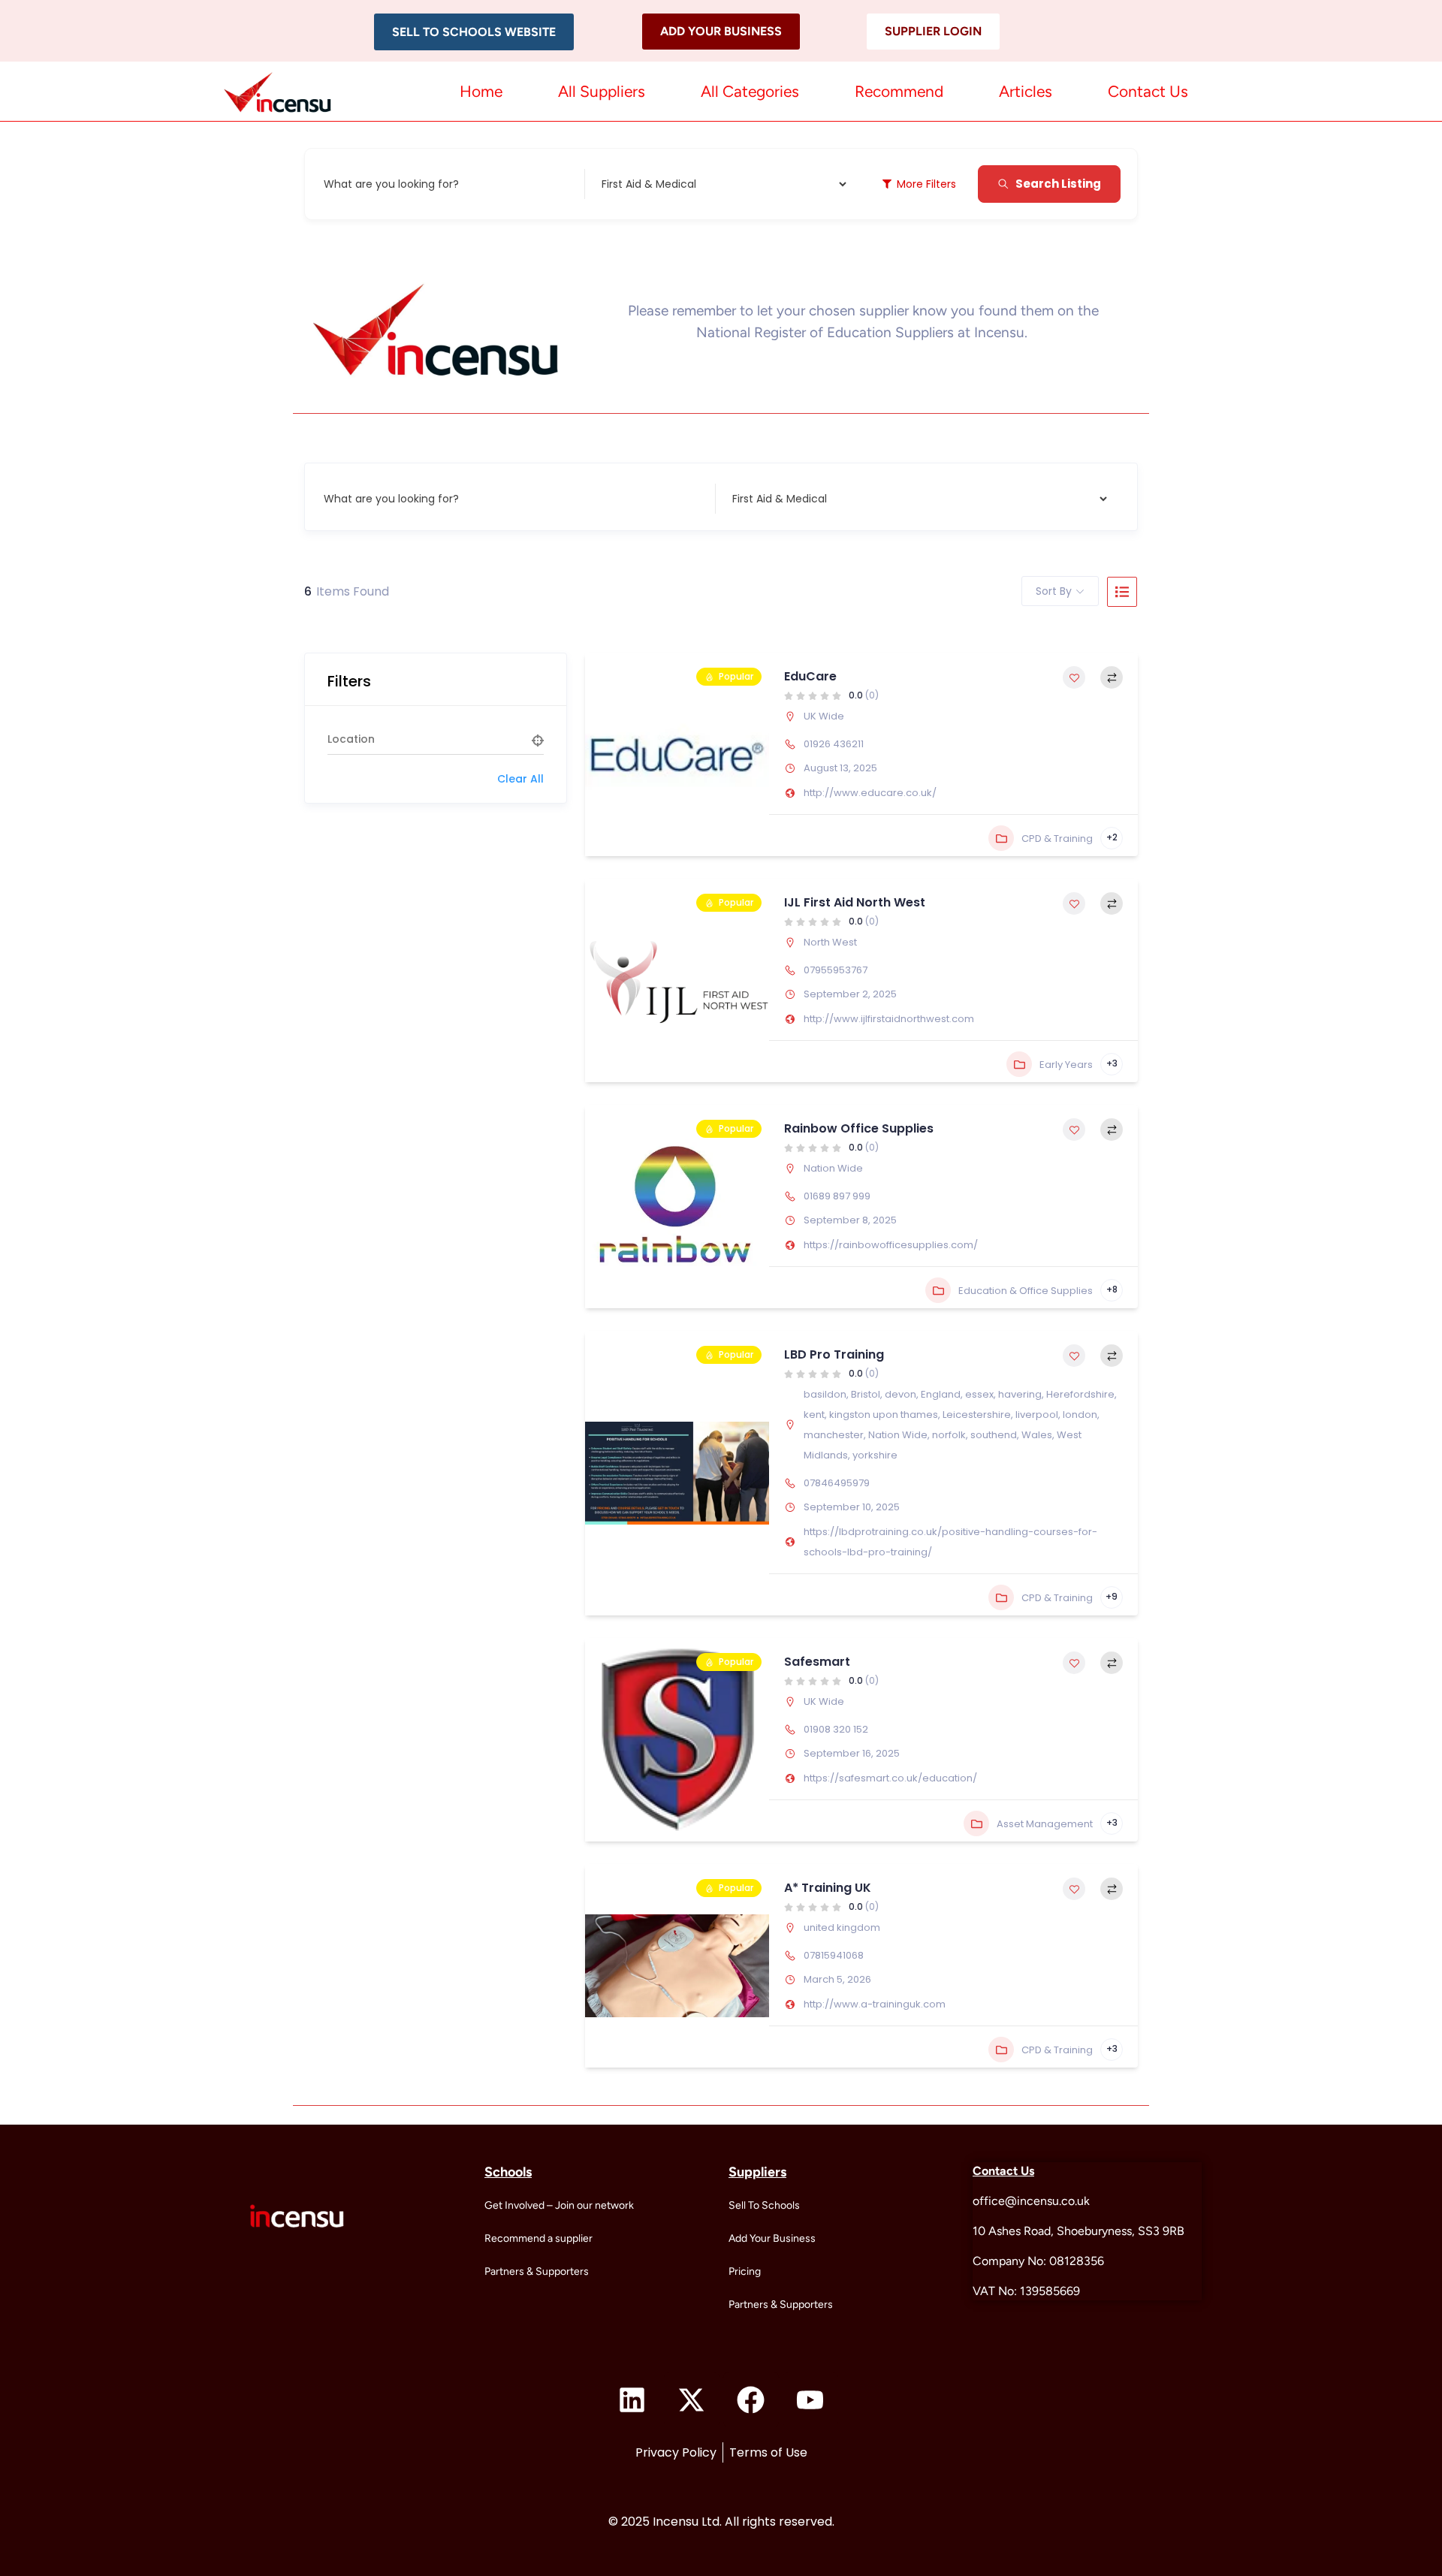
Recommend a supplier (538, 2238)
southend (994, 1435)
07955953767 (836, 970)
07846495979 (837, 1483)
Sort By (1054, 591)
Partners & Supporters (537, 2271)
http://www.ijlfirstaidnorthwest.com (889, 1019)
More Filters (926, 184)
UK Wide (824, 716)
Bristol (866, 1394)
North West (830, 942)
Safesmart (817, 1662)
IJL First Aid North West (855, 902)
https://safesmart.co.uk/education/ (890, 1778)
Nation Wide (833, 1168)
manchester (834, 1435)
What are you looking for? (391, 184)
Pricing (745, 2271)
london (1080, 1415)
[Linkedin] (632, 2400)
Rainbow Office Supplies (859, 1128)
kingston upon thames (884, 1415)
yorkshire (875, 1455)
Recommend (899, 91)
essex (979, 1394)
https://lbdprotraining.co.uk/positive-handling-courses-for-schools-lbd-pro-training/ (950, 1542)
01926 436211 (834, 744)
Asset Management (1045, 1824)
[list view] (1122, 592)
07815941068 (834, 1955)
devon (900, 1394)
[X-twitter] (692, 2400)
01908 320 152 (836, 1729)
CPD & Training (1057, 839)
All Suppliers (602, 91)
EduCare (810, 676)
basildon (825, 1394)
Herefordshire (1080, 1394)
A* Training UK (828, 1888)
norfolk (949, 1435)
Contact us (1148, 91)
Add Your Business (772, 2238)
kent (814, 1415)
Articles (1026, 91)
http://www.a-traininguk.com (875, 2004)
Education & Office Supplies (1026, 1291)
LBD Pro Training (834, 1354)
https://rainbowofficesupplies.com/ (891, 1245)
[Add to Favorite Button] (1074, 677)
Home (481, 91)
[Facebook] (751, 2400)
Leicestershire (977, 1415)
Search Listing (1058, 184)
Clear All (520, 779)
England (941, 1394)
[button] (474, 32)
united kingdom (842, 1927)
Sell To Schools (764, 2205)
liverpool (1037, 1415)
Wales (1037, 1435)
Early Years (1066, 1065)
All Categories (750, 91)
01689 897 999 (837, 1196)
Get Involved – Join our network (559, 2205)
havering (1020, 1394)
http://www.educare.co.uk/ (870, 793)
